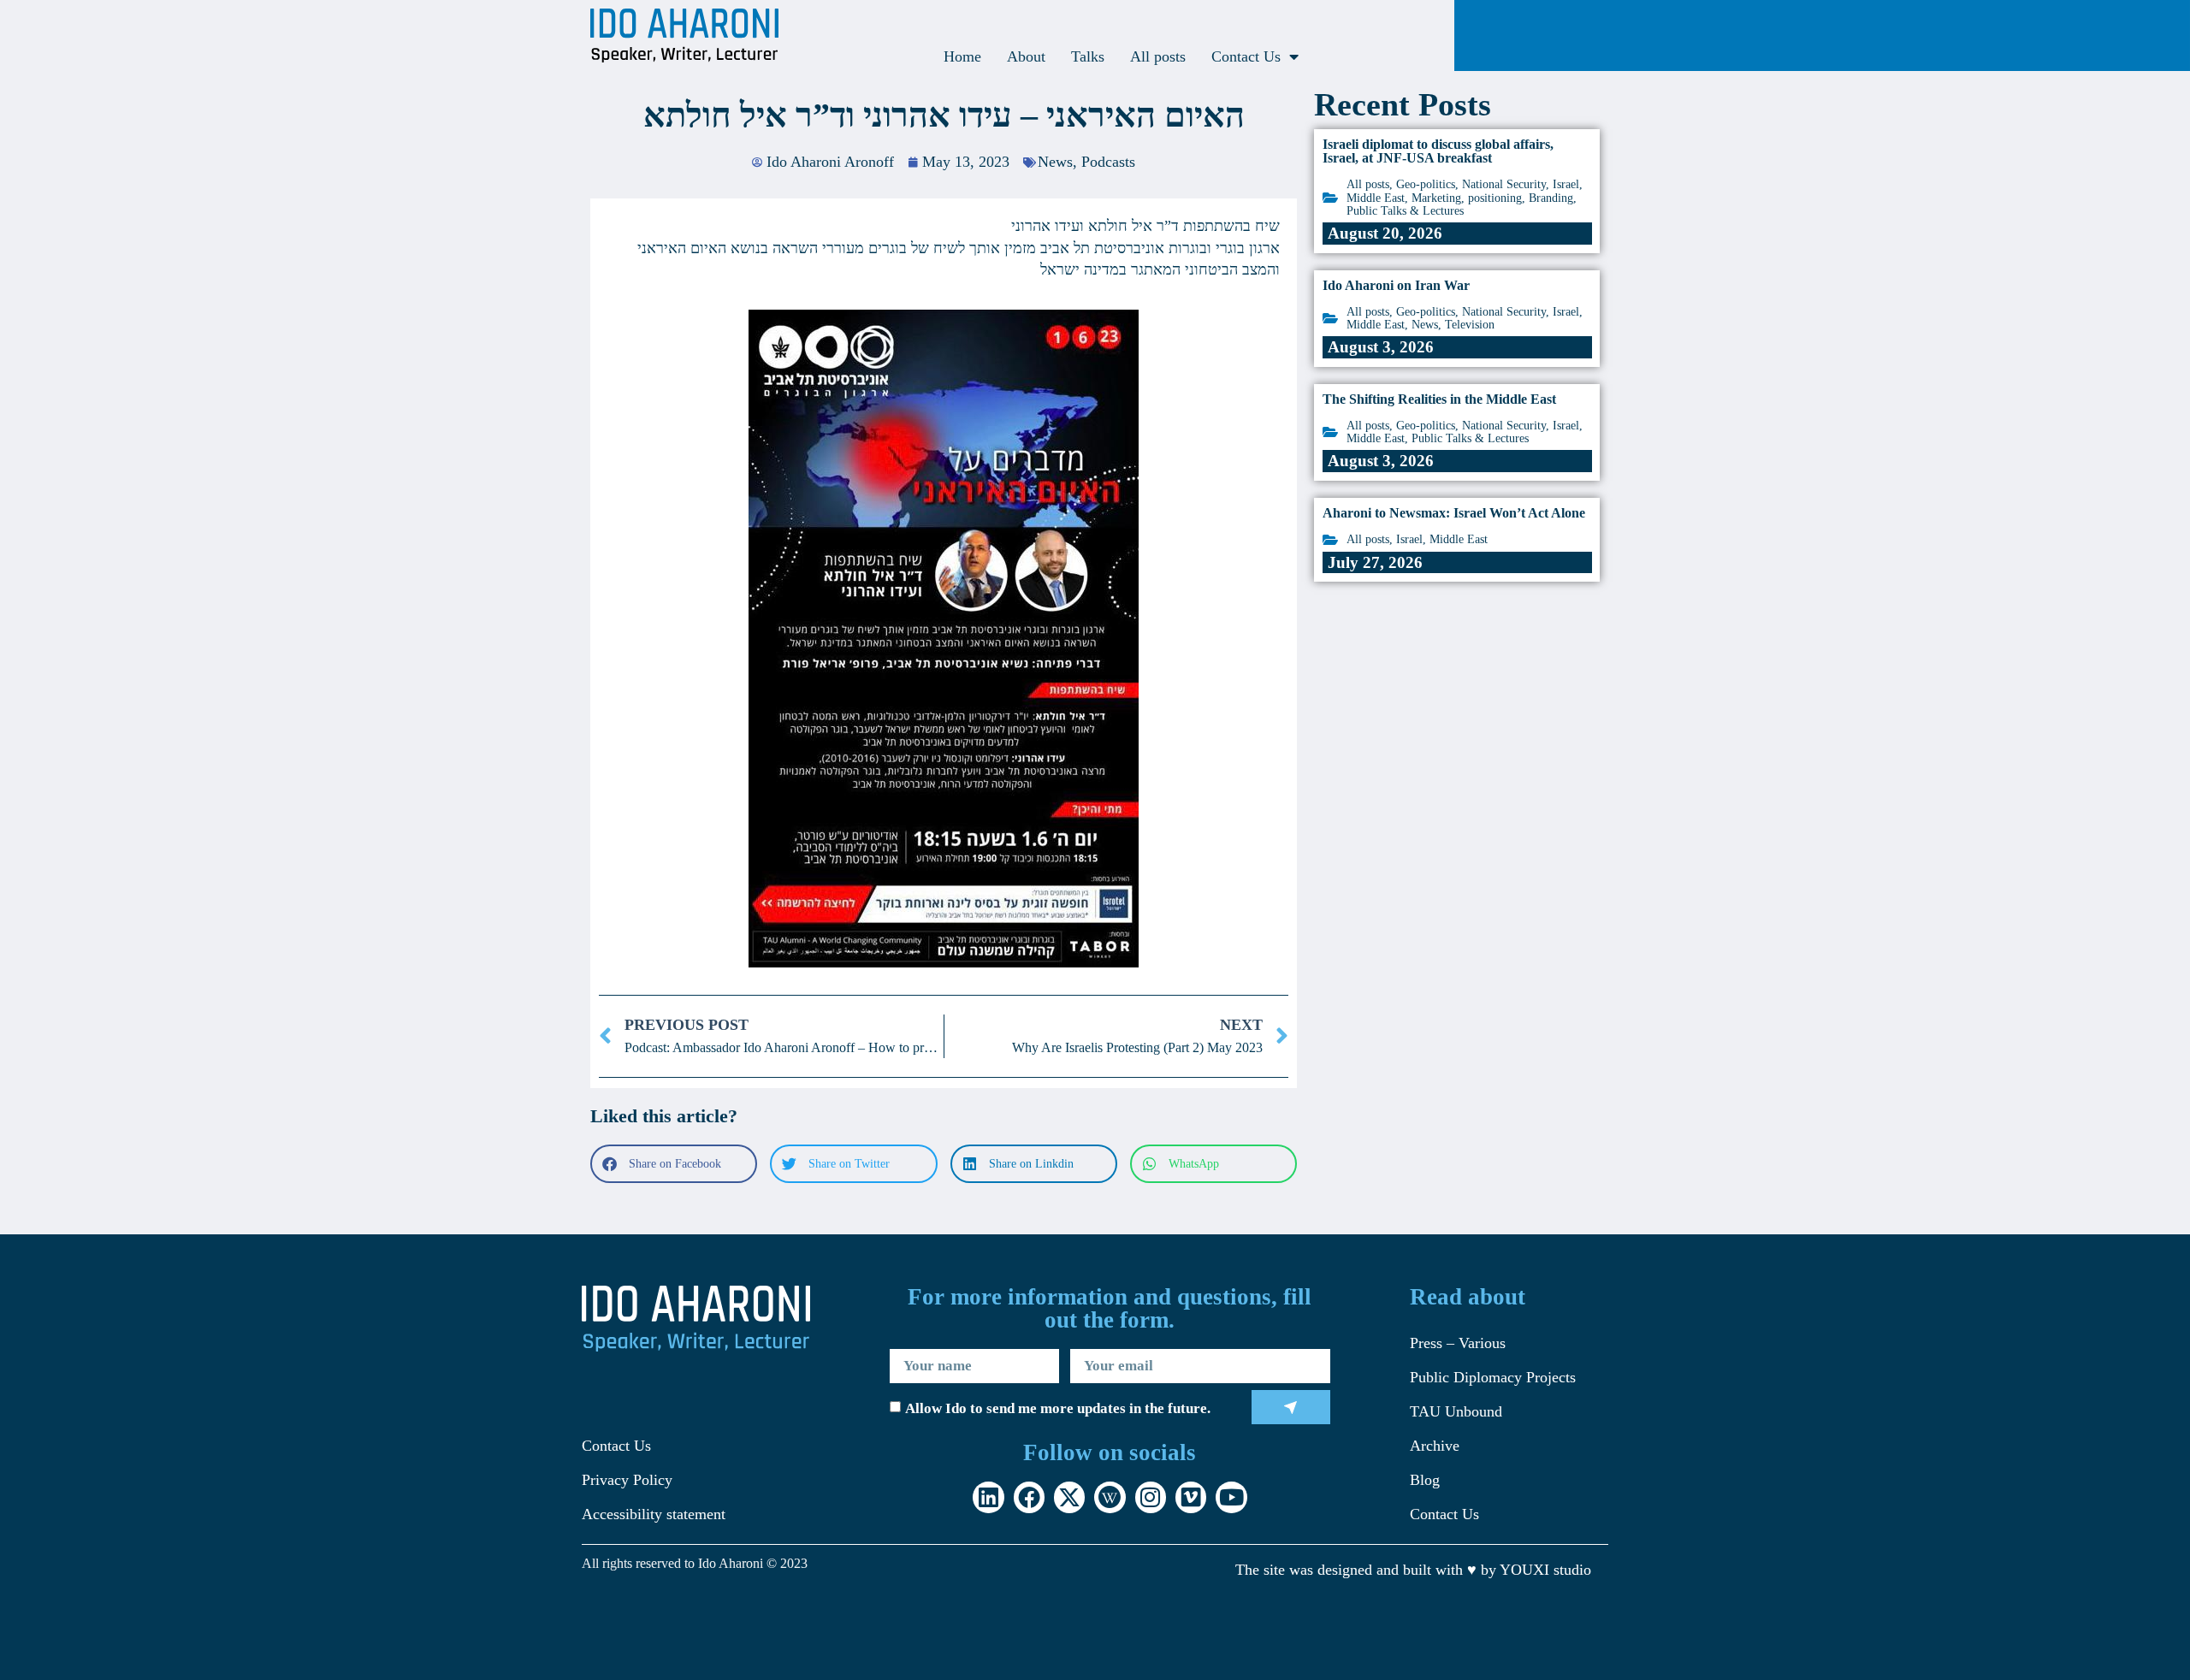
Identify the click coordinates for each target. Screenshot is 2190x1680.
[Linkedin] (988, 1497)
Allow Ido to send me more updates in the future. (1058, 1408)
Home (962, 56)
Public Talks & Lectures (1405, 211)
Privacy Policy (627, 1480)
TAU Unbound (1456, 1411)
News (1055, 162)
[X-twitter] (1069, 1497)
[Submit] (1291, 1407)
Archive (1435, 1446)
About (1026, 56)
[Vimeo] (1191, 1497)
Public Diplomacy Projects (1493, 1377)
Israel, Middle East (1442, 539)
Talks (1088, 56)
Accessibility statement (654, 1514)
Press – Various (1458, 1343)
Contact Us (1246, 56)
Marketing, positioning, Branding (1492, 198)
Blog (1425, 1480)
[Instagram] (1151, 1497)
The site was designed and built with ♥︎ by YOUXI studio (1413, 1570)
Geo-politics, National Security (1471, 184)
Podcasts (1108, 162)
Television (1470, 325)
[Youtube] (1231, 1497)
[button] (674, 1164)
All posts (1158, 56)
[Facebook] (1029, 1497)
